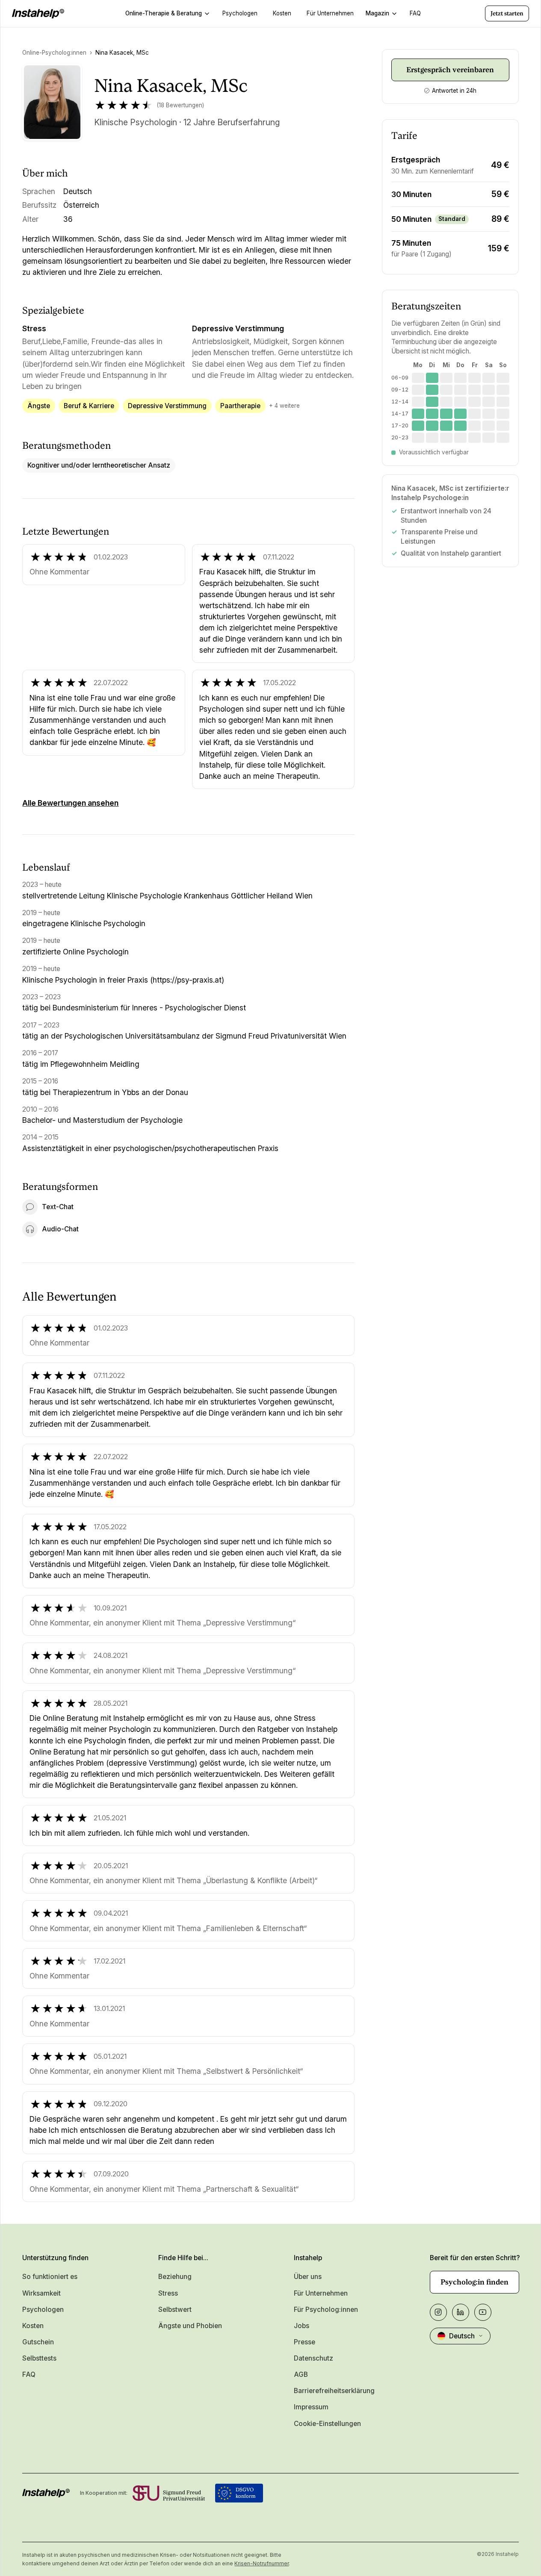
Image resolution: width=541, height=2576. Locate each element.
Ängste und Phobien (190, 2326)
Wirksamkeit (41, 2293)
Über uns (308, 2277)
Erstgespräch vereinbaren (450, 70)
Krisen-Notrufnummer (262, 2563)
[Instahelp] (38, 14)
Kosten (33, 2326)
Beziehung (175, 2277)
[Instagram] (438, 2312)
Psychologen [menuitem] (240, 13)
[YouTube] (483, 2312)
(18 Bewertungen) (180, 105)
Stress (168, 2293)
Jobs (302, 2326)
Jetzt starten (507, 13)
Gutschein (38, 2342)
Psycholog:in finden (474, 2282)
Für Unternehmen (321, 2293)
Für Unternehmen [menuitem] (330, 13)
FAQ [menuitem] (415, 13)
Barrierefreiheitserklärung (334, 2391)
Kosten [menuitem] (282, 13)
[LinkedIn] (461, 2312)
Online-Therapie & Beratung (164, 13)
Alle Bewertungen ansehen (70, 803)
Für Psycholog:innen (326, 2310)
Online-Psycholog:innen (54, 53)
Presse (304, 2342)
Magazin (377, 13)
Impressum (311, 2407)
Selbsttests (39, 2358)
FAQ (29, 2374)
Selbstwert (175, 2310)
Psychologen (43, 2310)
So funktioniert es (50, 2277)
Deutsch (462, 2336)
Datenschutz (313, 2358)
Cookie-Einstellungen (327, 2424)
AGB (301, 2374)
